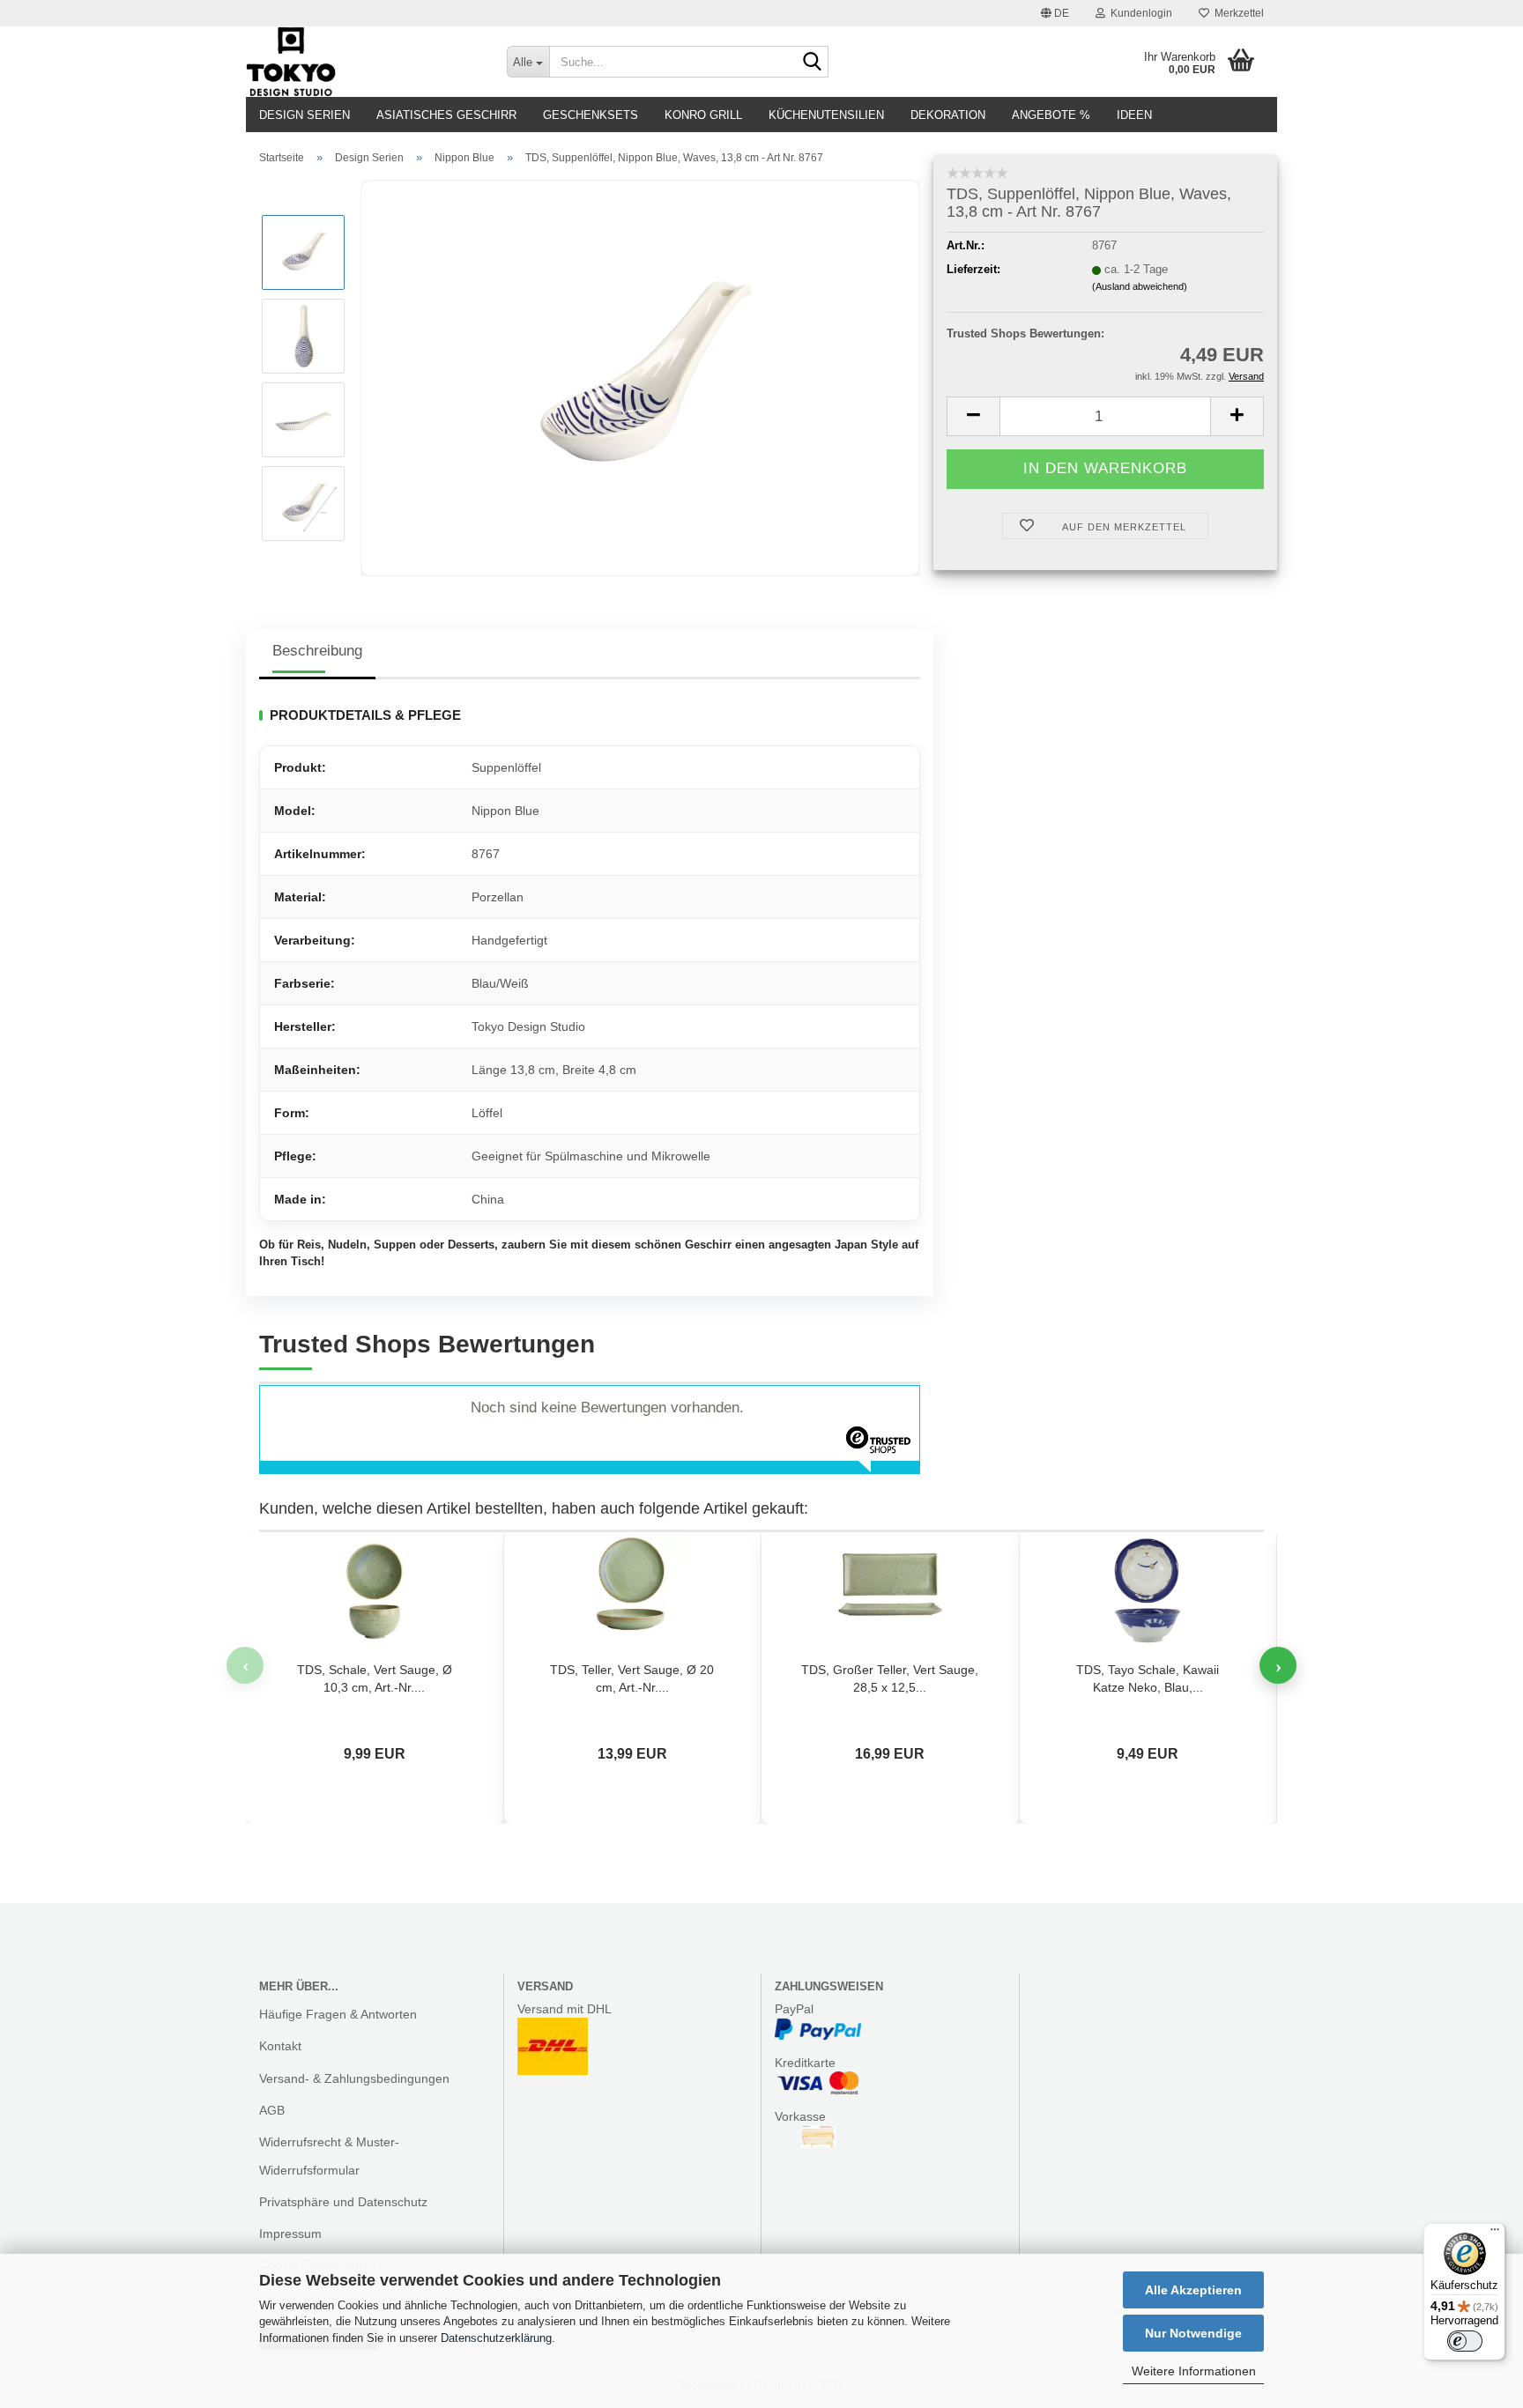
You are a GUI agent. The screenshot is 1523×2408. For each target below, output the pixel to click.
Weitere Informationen (1194, 2371)
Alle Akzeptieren (1193, 2290)
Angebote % (1051, 115)
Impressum (290, 2234)
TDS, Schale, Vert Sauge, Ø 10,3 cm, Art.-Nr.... (375, 1678)
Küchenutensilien (826, 115)
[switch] (1465, 2341)
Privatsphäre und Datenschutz (343, 2202)
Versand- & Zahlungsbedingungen (354, 2078)
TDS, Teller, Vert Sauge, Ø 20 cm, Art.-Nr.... (632, 1678)
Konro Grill (703, 115)
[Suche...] (812, 63)
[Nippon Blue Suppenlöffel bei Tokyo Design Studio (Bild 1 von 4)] (641, 377)
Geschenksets (591, 115)
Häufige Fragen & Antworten (338, 2014)
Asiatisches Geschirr (446, 115)
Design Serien (305, 115)
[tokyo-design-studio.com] (363, 62)
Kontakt (280, 2046)
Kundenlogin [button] (1139, 13)
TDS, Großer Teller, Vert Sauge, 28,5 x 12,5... (890, 1678)
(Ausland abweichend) (1140, 286)
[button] (1055, 13)
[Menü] (1495, 2234)
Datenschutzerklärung (496, 2338)
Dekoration (948, 115)
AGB (272, 2110)
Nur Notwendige (1193, 2333)
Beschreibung (317, 651)
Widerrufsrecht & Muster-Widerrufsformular (329, 2156)
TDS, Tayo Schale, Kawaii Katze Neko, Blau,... (1148, 1678)
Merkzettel (1237, 13)
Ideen (1134, 115)
